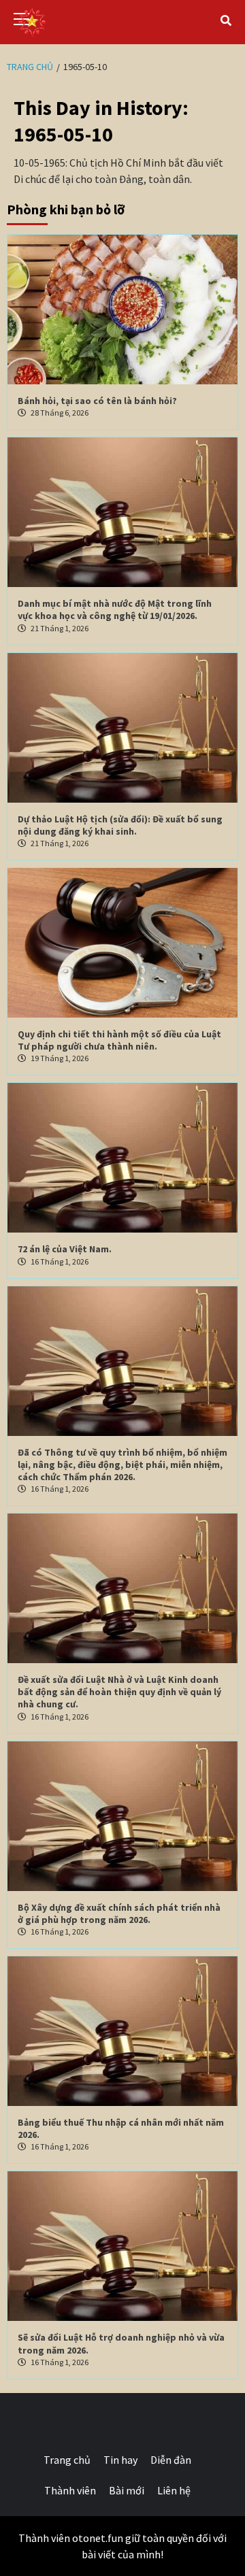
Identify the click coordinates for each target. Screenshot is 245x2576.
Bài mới (127, 2490)
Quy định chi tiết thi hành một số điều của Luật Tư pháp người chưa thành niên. (119, 1040)
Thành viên (70, 2490)
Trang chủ (67, 2460)
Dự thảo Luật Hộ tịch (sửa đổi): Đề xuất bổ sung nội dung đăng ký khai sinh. (120, 825)
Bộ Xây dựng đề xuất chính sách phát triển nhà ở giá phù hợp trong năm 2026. (119, 1913)
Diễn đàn (171, 2460)
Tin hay (120, 2460)
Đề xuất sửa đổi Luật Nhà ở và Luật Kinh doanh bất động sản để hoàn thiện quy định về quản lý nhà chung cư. (119, 1692)
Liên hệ (174, 2490)
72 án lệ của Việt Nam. (65, 1249)
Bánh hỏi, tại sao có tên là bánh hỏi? (97, 401)
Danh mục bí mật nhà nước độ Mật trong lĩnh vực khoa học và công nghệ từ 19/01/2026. (115, 609)
